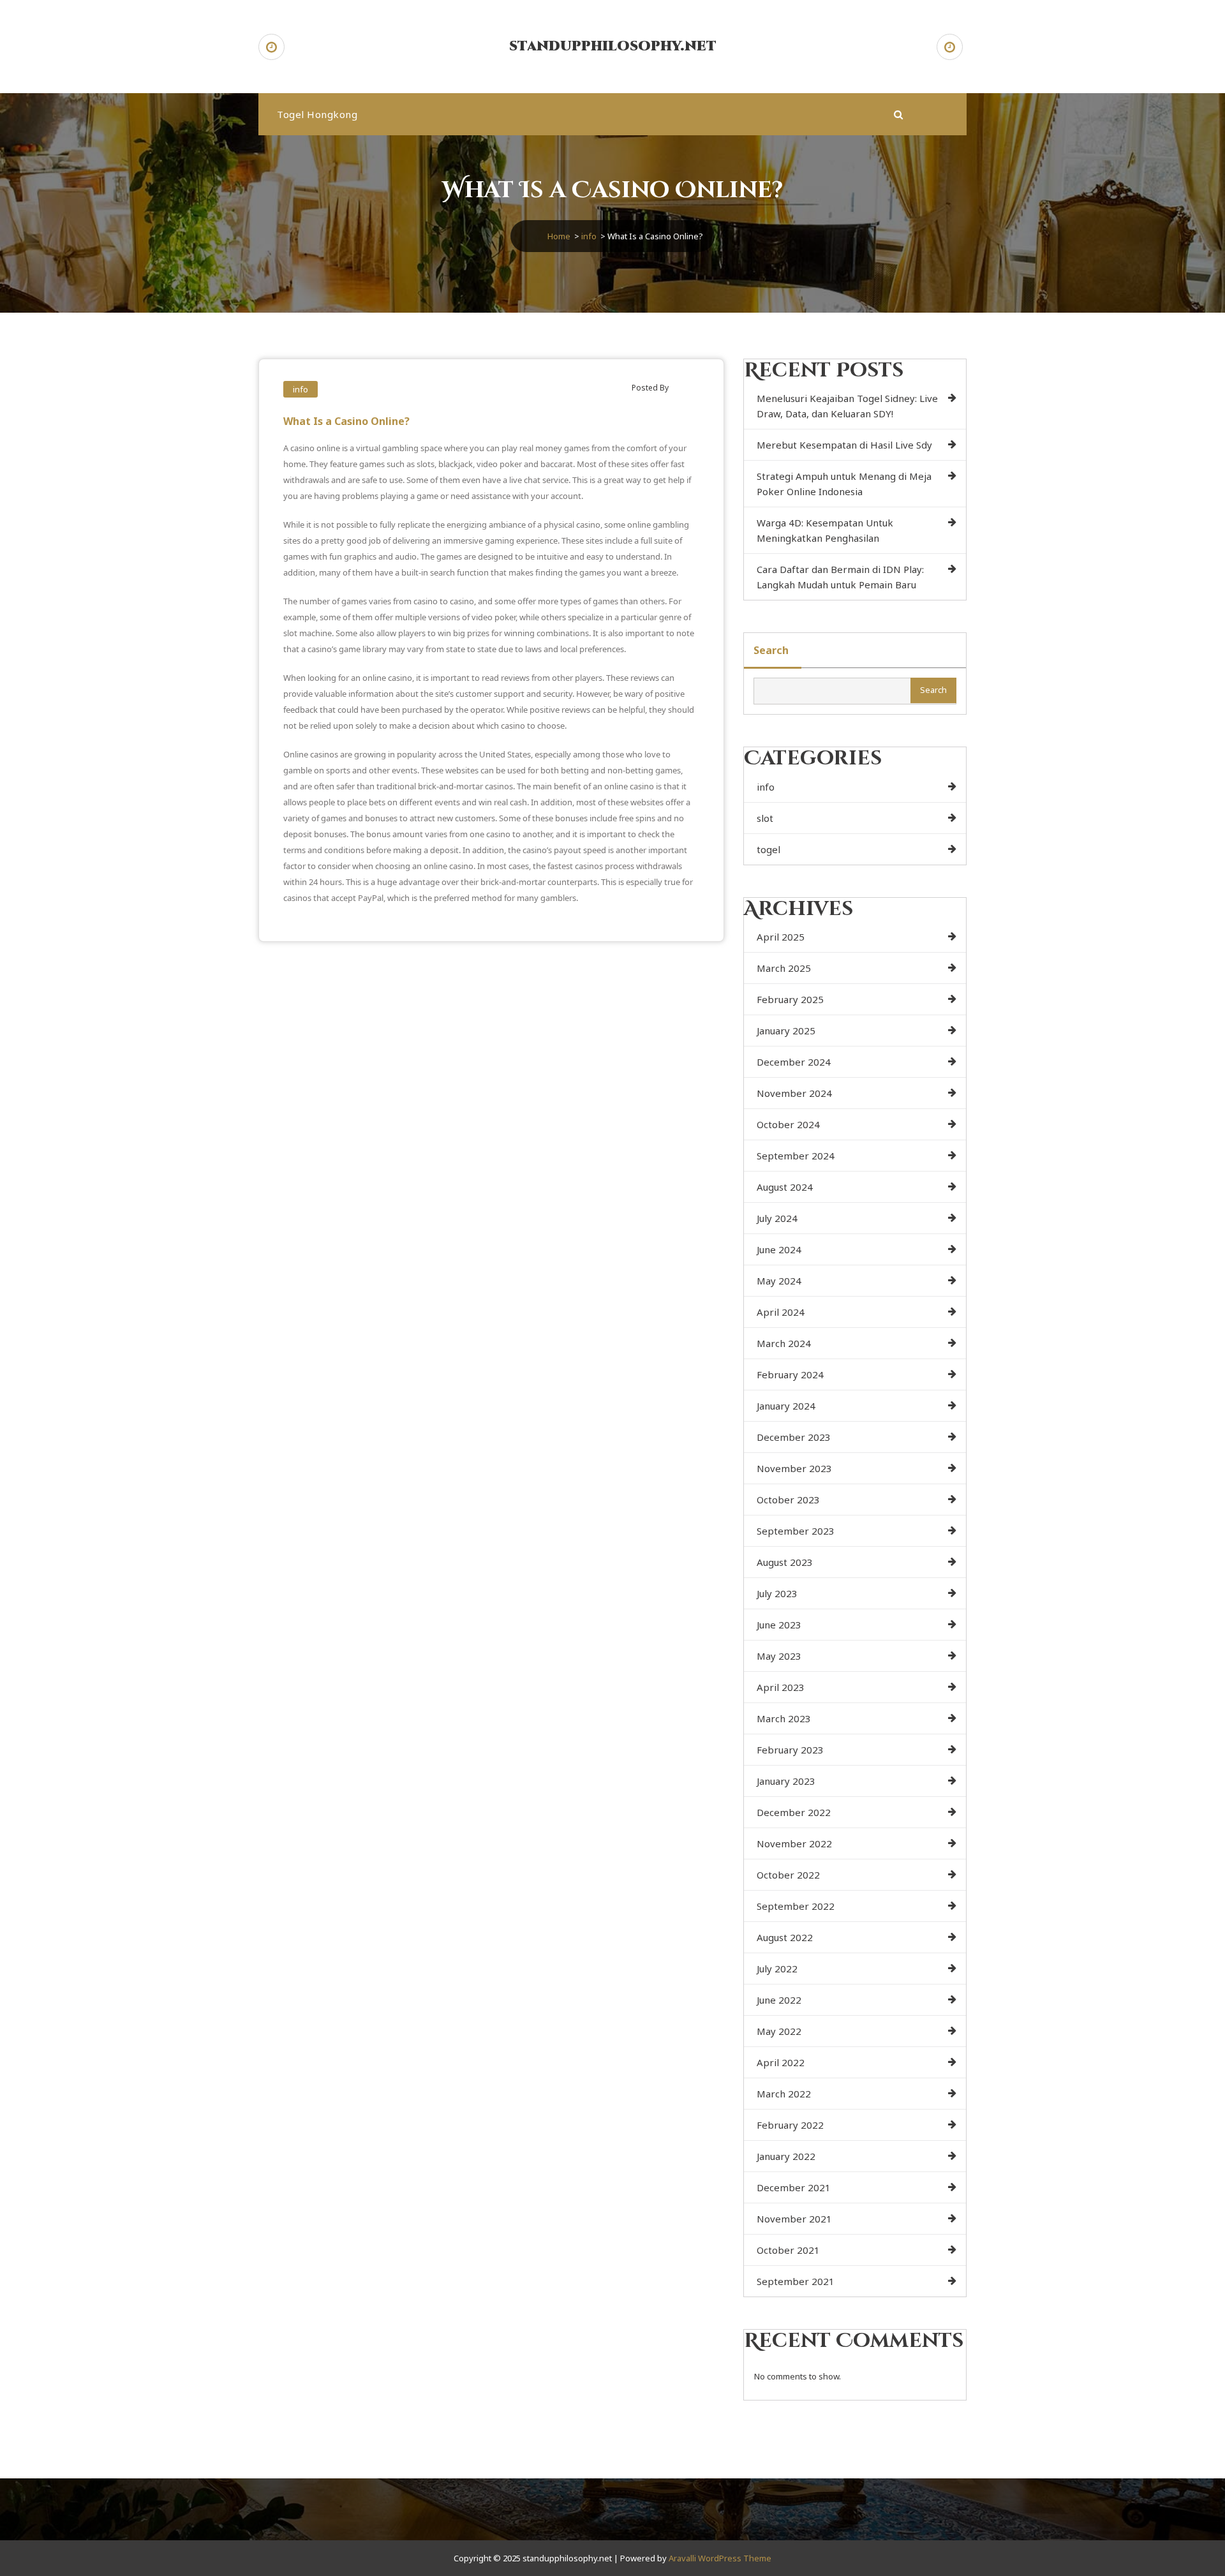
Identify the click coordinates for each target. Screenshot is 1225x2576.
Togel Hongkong (317, 114)
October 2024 (788, 1124)
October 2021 (788, 2250)
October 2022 (788, 1875)
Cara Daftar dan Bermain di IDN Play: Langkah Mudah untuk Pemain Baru (840, 577)
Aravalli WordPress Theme (720, 2558)
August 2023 (785, 1562)
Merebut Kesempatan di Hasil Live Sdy (844, 445)
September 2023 (796, 1531)
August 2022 (785, 1937)
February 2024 (790, 1374)
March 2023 (784, 1718)
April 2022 (781, 2062)
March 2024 (784, 1343)
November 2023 (794, 1468)
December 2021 (794, 2187)
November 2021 (794, 2219)
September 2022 (796, 1906)
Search (771, 650)
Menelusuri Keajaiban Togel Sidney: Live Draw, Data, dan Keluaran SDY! (847, 406)
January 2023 (786, 1781)
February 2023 (790, 1750)
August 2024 (785, 1187)
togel (768, 849)
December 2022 (794, 1812)
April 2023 (781, 1687)
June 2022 (779, 2000)
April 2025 (781, 937)
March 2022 (784, 2094)
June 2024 (779, 1249)
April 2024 (781, 1312)
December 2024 (794, 1062)
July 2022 (777, 1969)
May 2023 (779, 1656)
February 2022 (790, 2125)
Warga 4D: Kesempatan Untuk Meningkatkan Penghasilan (825, 530)
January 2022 (786, 2156)
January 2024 (786, 1406)
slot (765, 818)
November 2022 (794, 1843)
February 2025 (790, 999)
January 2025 (786, 1031)
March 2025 (784, 968)
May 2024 (779, 1281)
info (589, 236)
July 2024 (777, 1218)
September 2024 (796, 1156)
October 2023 (788, 1500)
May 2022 (779, 2031)
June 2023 (779, 1625)
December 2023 (794, 1437)
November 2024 (794, 1093)
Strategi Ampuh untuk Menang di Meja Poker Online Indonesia (844, 484)
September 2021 (796, 2281)
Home (559, 236)
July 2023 (777, 1593)
